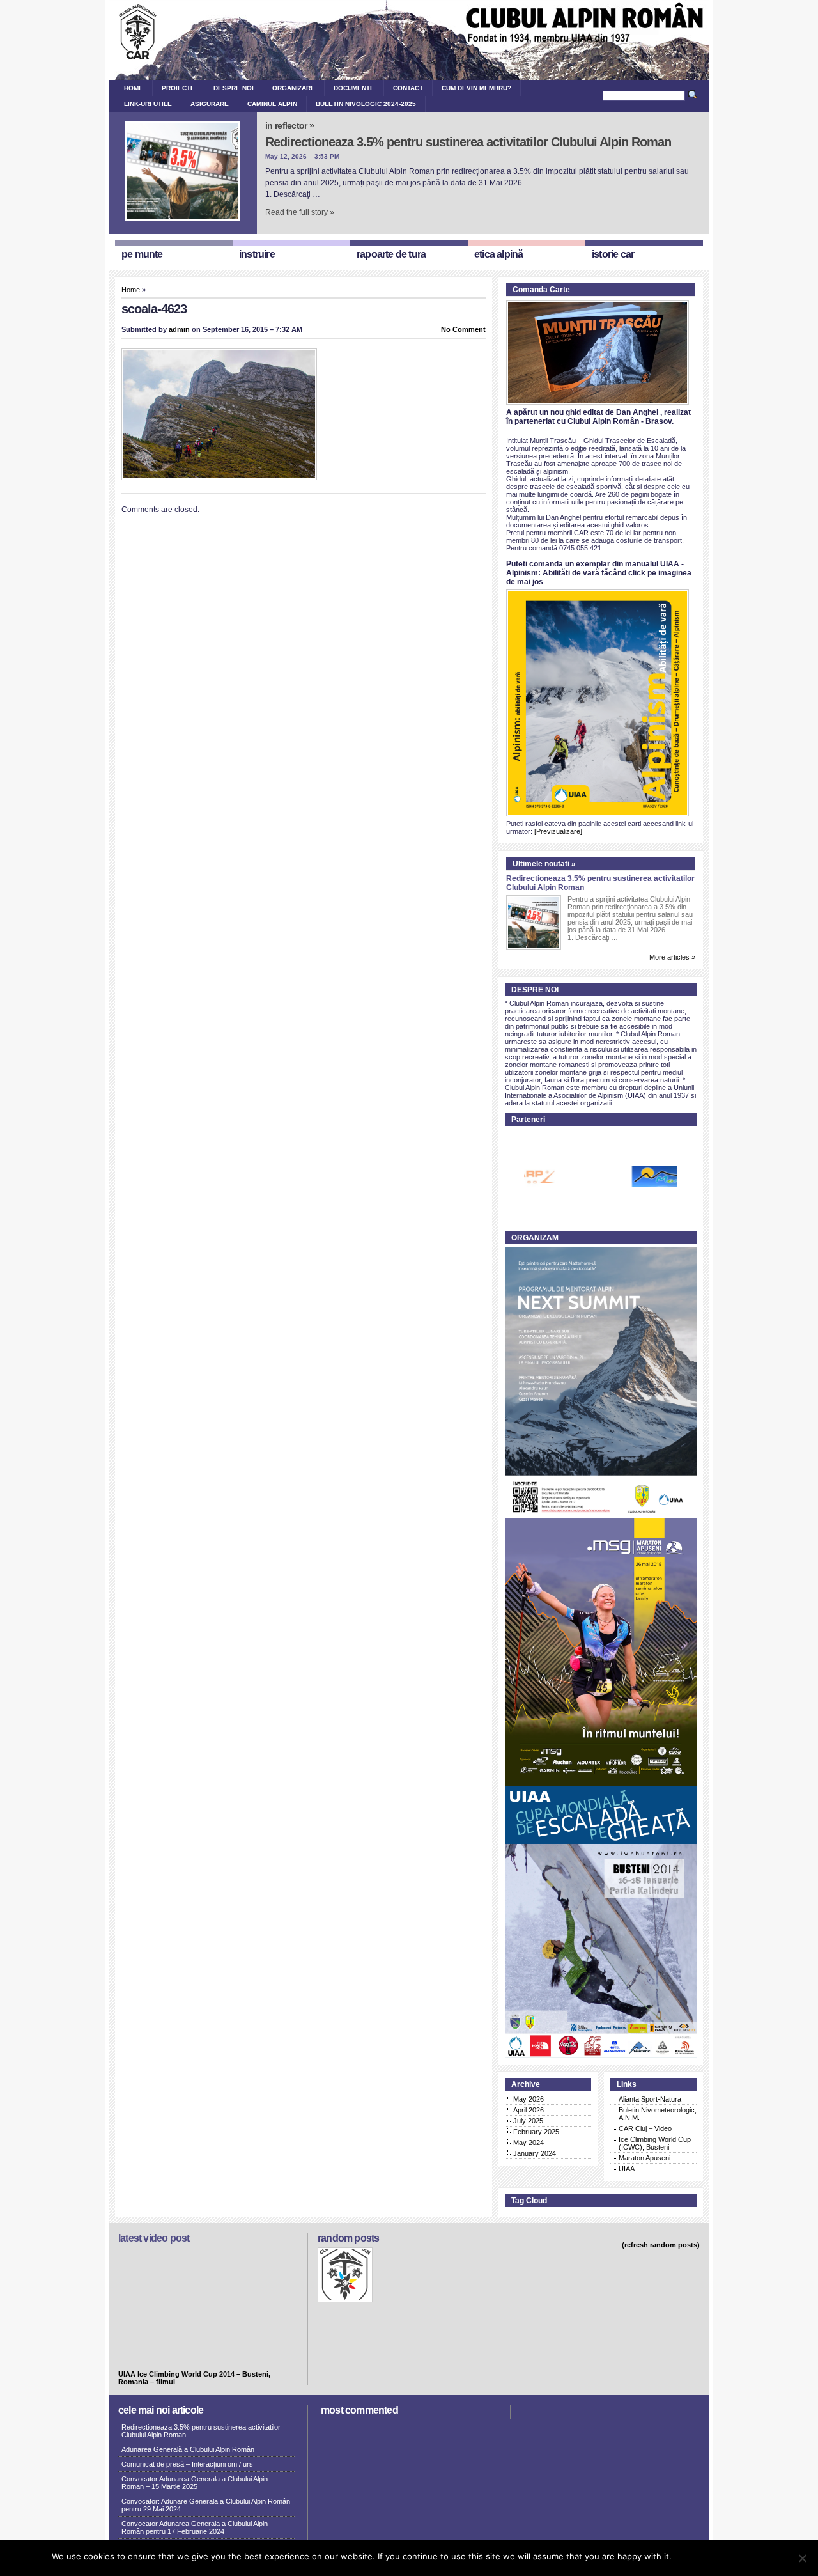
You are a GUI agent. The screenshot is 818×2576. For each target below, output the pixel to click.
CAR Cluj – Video (645, 2128)
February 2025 (536, 2132)
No (701, 2556)
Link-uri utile (148, 104)
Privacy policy (740, 2556)
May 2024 (529, 2143)
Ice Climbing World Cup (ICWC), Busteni (655, 2143)
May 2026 (529, 2099)
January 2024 (535, 2153)
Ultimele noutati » (544, 864)
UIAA (627, 2169)
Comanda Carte (541, 290)
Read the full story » (300, 212)
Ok (683, 2556)
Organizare (294, 88)
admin (179, 329)
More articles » (672, 957)
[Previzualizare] (558, 831)
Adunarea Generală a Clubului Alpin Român (188, 2449)
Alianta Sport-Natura (650, 2099)
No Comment (463, 329)
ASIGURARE (210, 104)
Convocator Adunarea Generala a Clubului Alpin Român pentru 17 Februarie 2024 (195, 2527)
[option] (613, 1177)
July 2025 (528, 2121)
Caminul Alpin (272, 104)
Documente (354, 88)
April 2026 (529, 2110)
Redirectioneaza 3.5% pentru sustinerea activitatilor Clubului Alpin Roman (468, 142)
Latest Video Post (154, 2238)
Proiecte (178, 88)
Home (134, 88)
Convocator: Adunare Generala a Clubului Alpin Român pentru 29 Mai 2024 (206, 2505)
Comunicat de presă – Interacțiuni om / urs (187, 2464)
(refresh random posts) (661, 2245)
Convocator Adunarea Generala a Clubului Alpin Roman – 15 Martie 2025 (195, 2483)
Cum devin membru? (476, 88)
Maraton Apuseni (644, 2158)
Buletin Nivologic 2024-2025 (366, 104)
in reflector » (289, 125)
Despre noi (234, 88)
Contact (408, 88)
